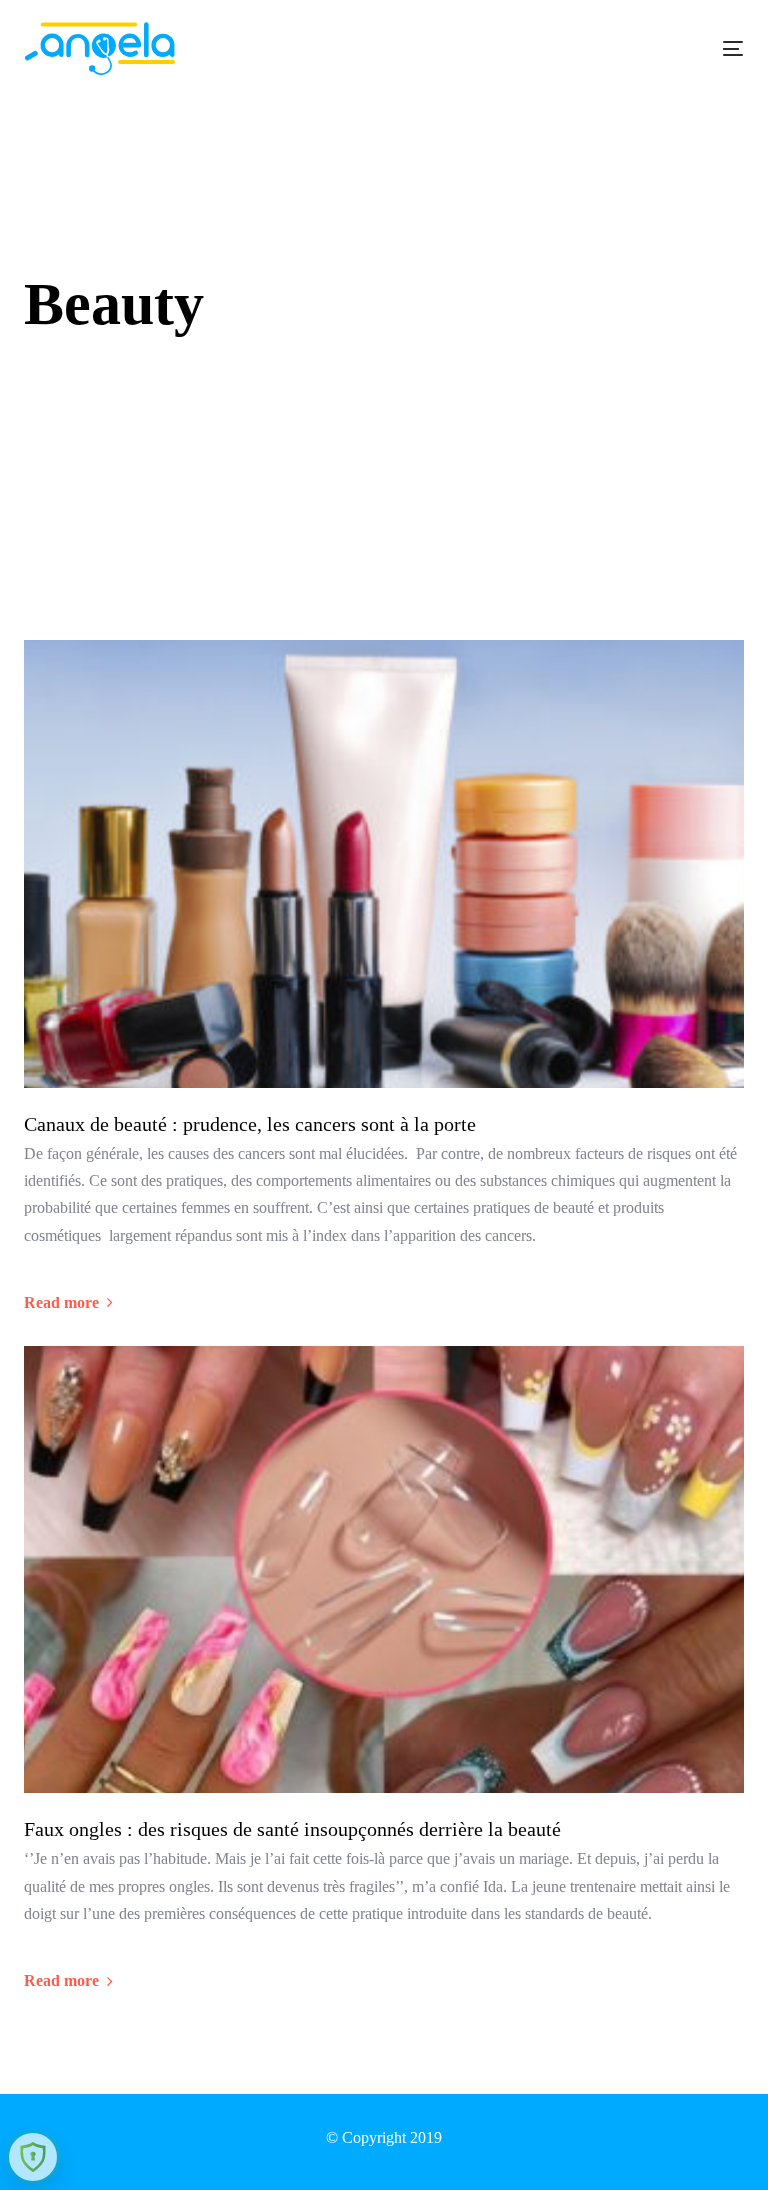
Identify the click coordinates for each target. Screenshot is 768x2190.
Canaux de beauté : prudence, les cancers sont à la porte (250, 1124)
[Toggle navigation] (623, 48)
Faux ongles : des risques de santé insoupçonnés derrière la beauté (292, 1829)
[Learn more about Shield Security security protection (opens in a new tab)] (33, 2157)
